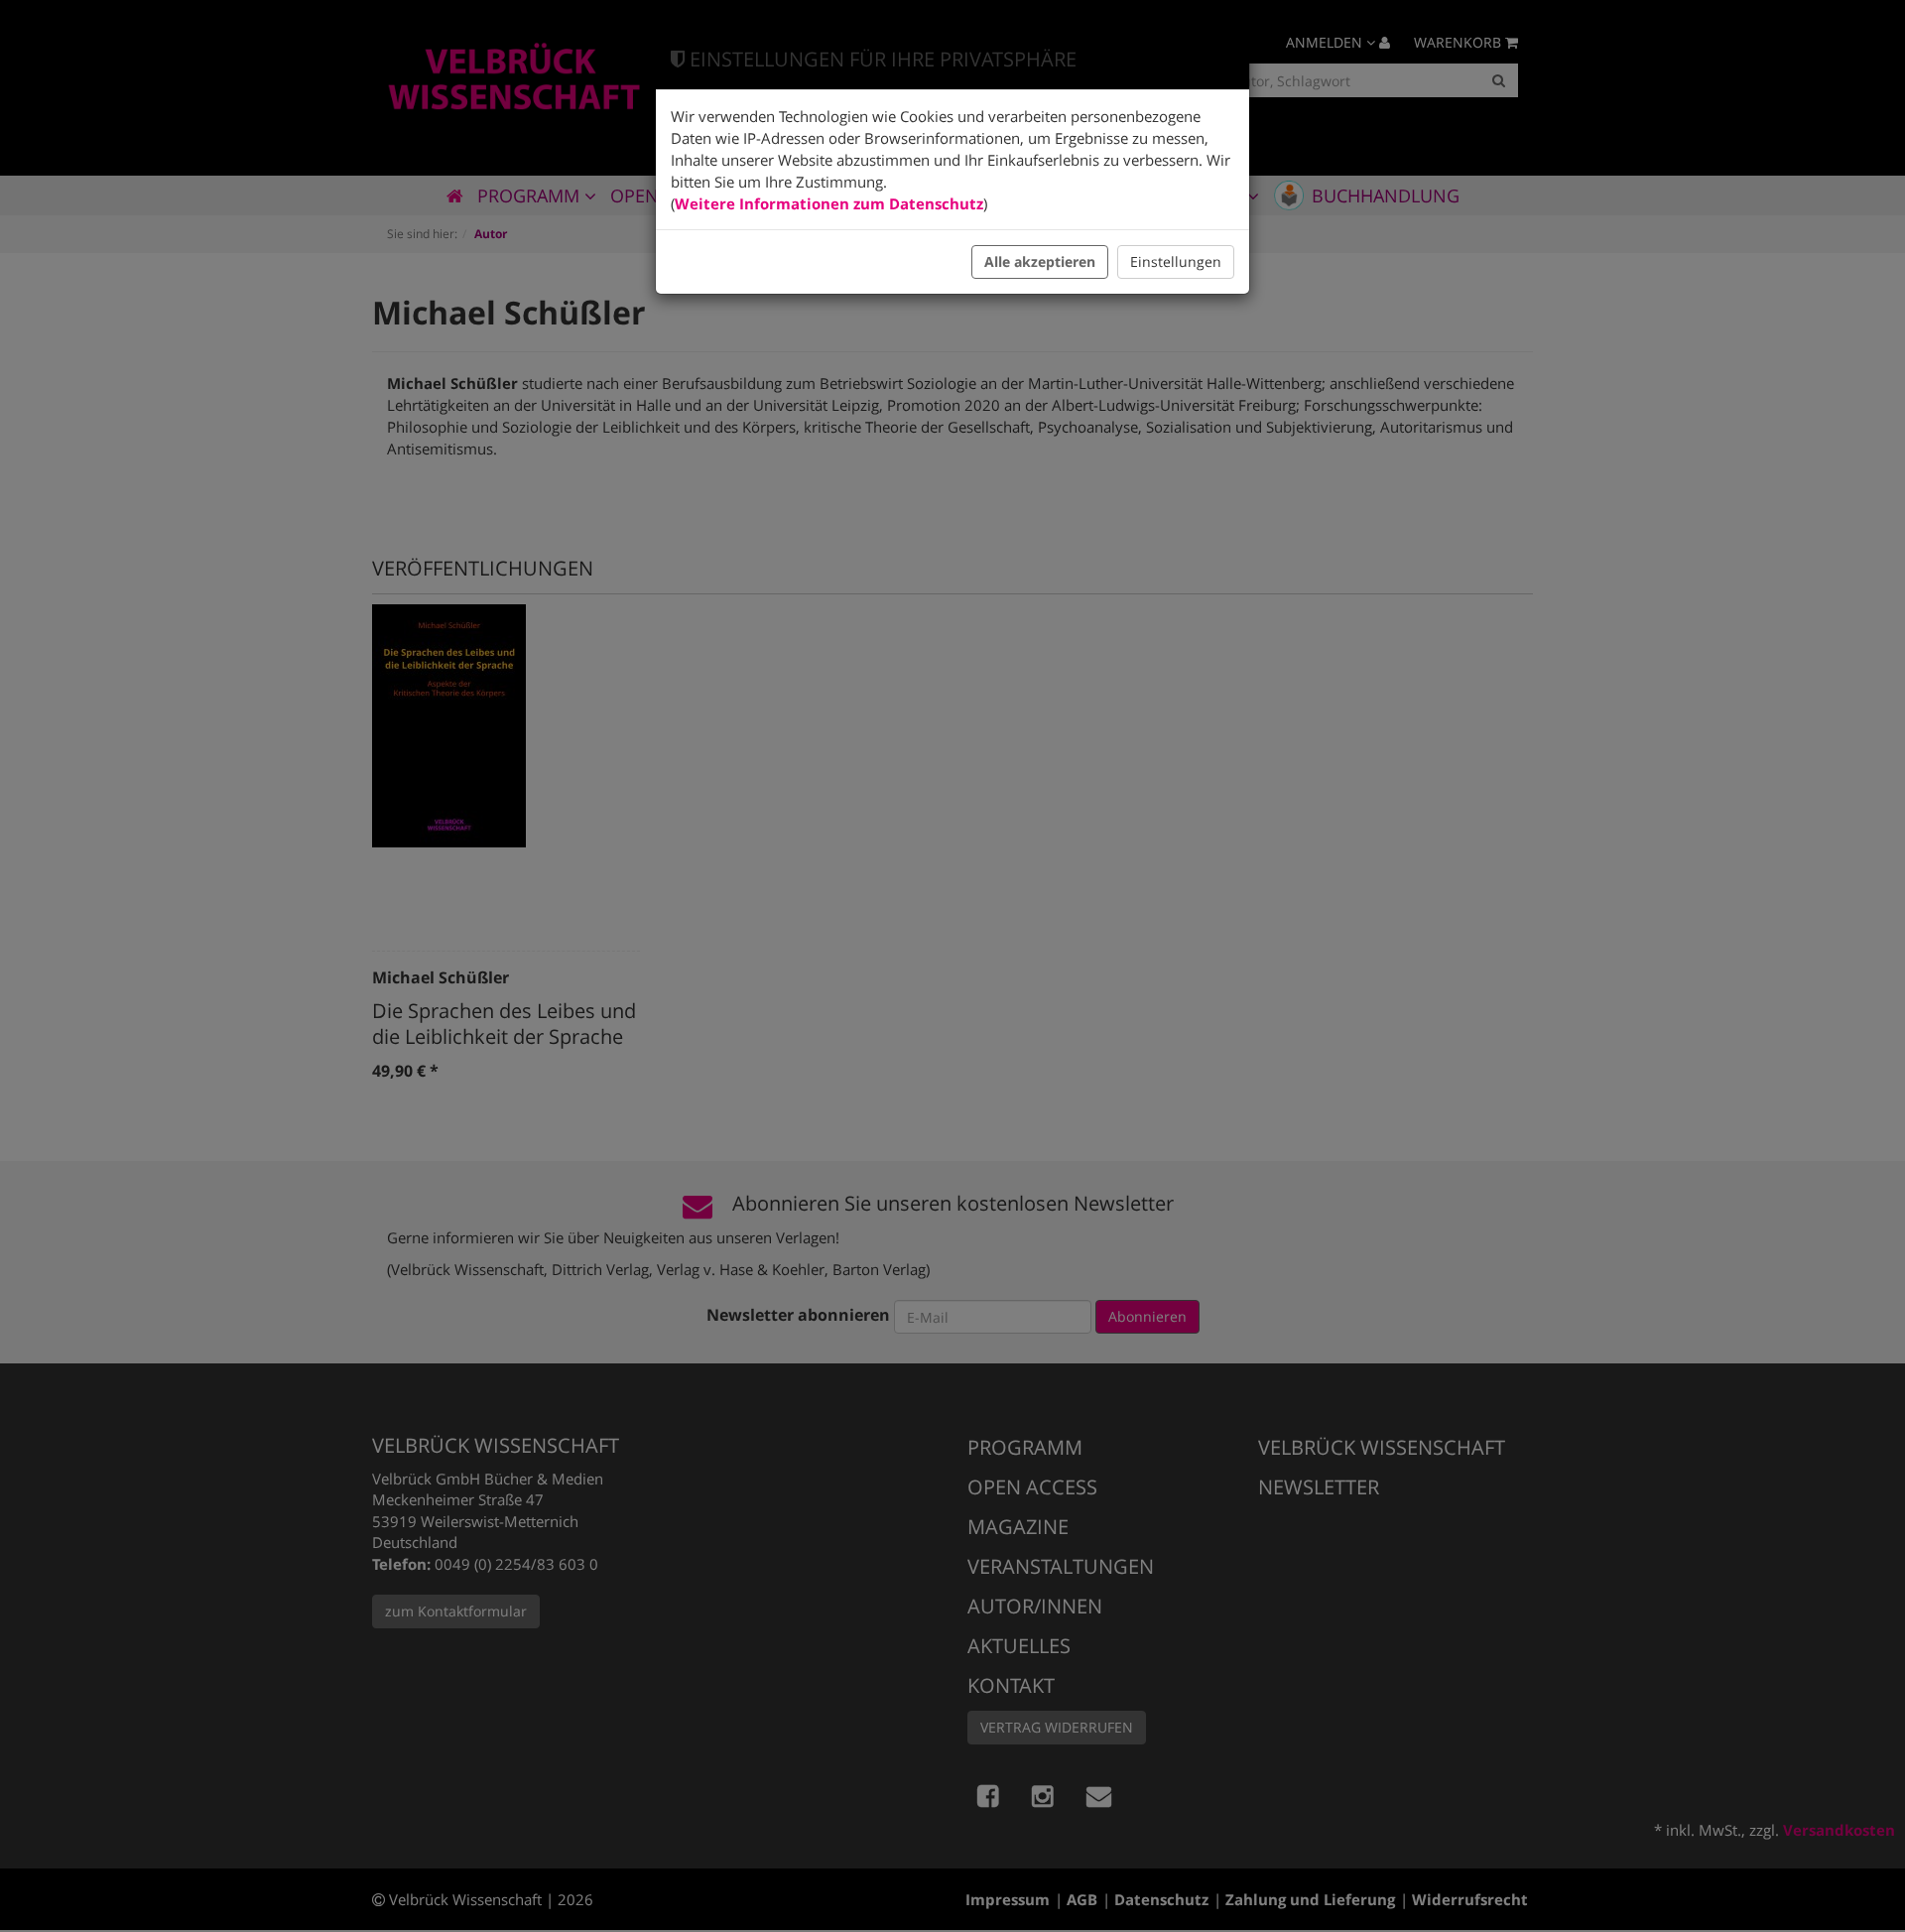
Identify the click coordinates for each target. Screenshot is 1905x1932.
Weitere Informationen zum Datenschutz (829, 203)
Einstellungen (1176, 261)
